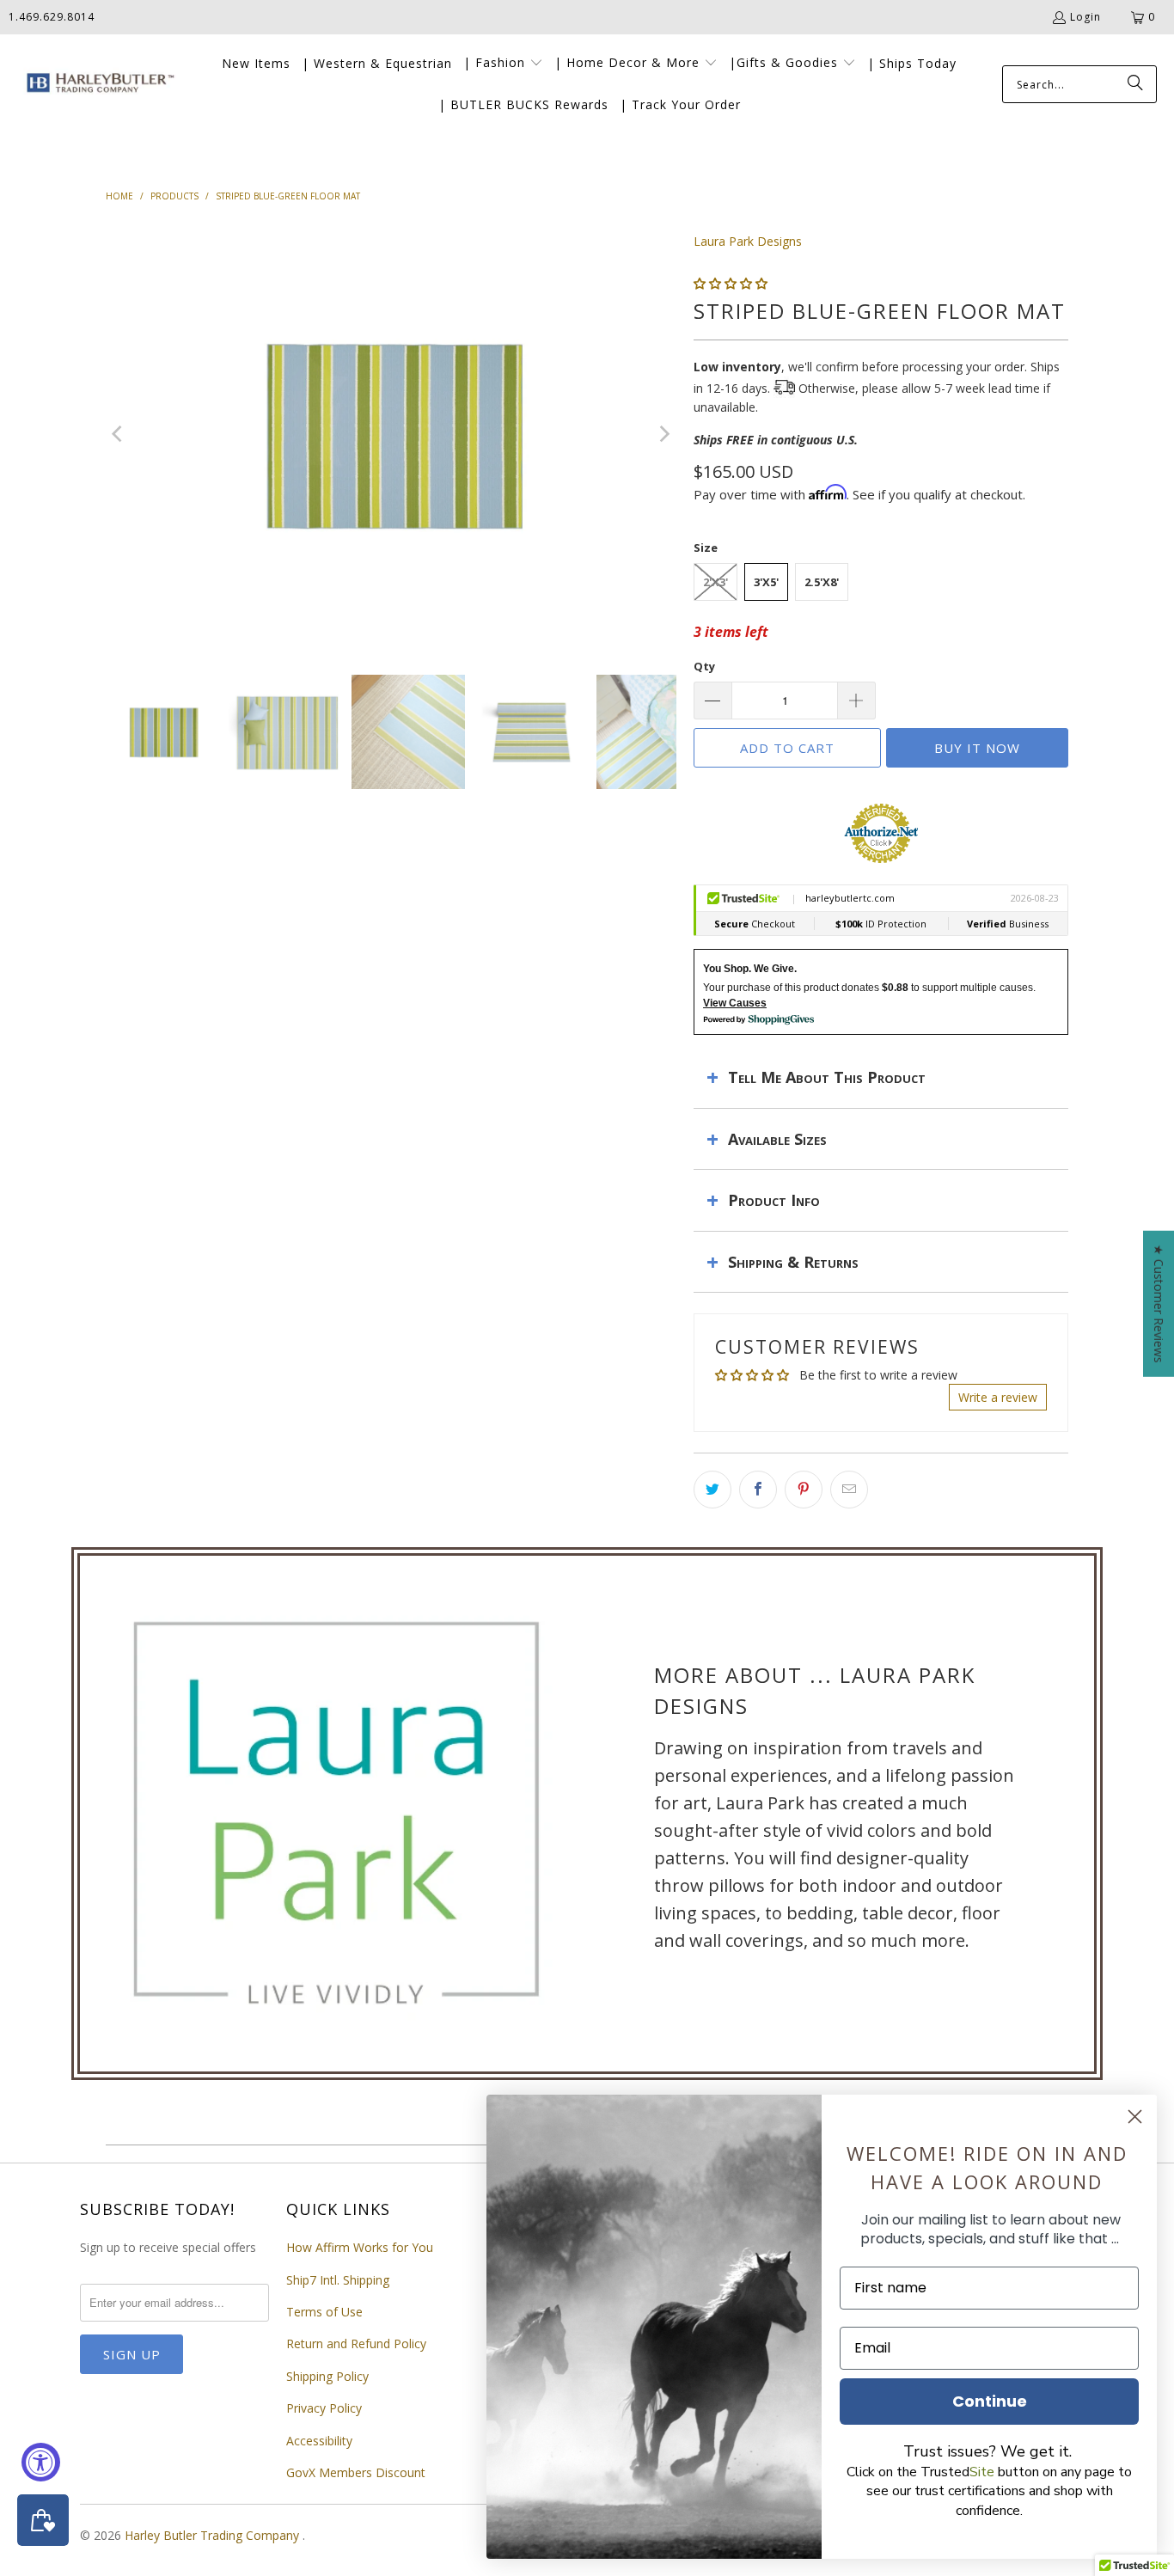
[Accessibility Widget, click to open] (41, 2462)
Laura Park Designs (748, 241)
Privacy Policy (324, 2408)
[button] (503, 64)
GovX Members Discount (356, 2472)
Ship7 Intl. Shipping (338, 2280)
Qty (704, 666)
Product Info (774, 1200)
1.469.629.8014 (52, 17)
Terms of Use (324, 2312)
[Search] (1135, 84)
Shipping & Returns (793, 1262)
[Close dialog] (1135, 2117)
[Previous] (119, 434)
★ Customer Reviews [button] (1159, 1303)
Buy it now (977, 748)
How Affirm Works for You (360, 2247)
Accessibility (319, 2441)
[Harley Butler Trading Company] (97, 85)
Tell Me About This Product (827, 1077)
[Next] (663, 434)
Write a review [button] (998, 1397)
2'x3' (715, 582)
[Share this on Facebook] (758, 1490)
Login (1085, 17)
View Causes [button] (735, 1003)
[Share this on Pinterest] (804, 1490)
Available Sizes (777, 1139)
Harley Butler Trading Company (214, 2535)
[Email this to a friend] (849, 1490)
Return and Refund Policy (356, 2343)
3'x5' (766, 582)
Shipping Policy (327, 2376)
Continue (990, 2401)
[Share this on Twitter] (712, 1490)
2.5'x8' (822, 582)
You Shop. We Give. (750, 969)
